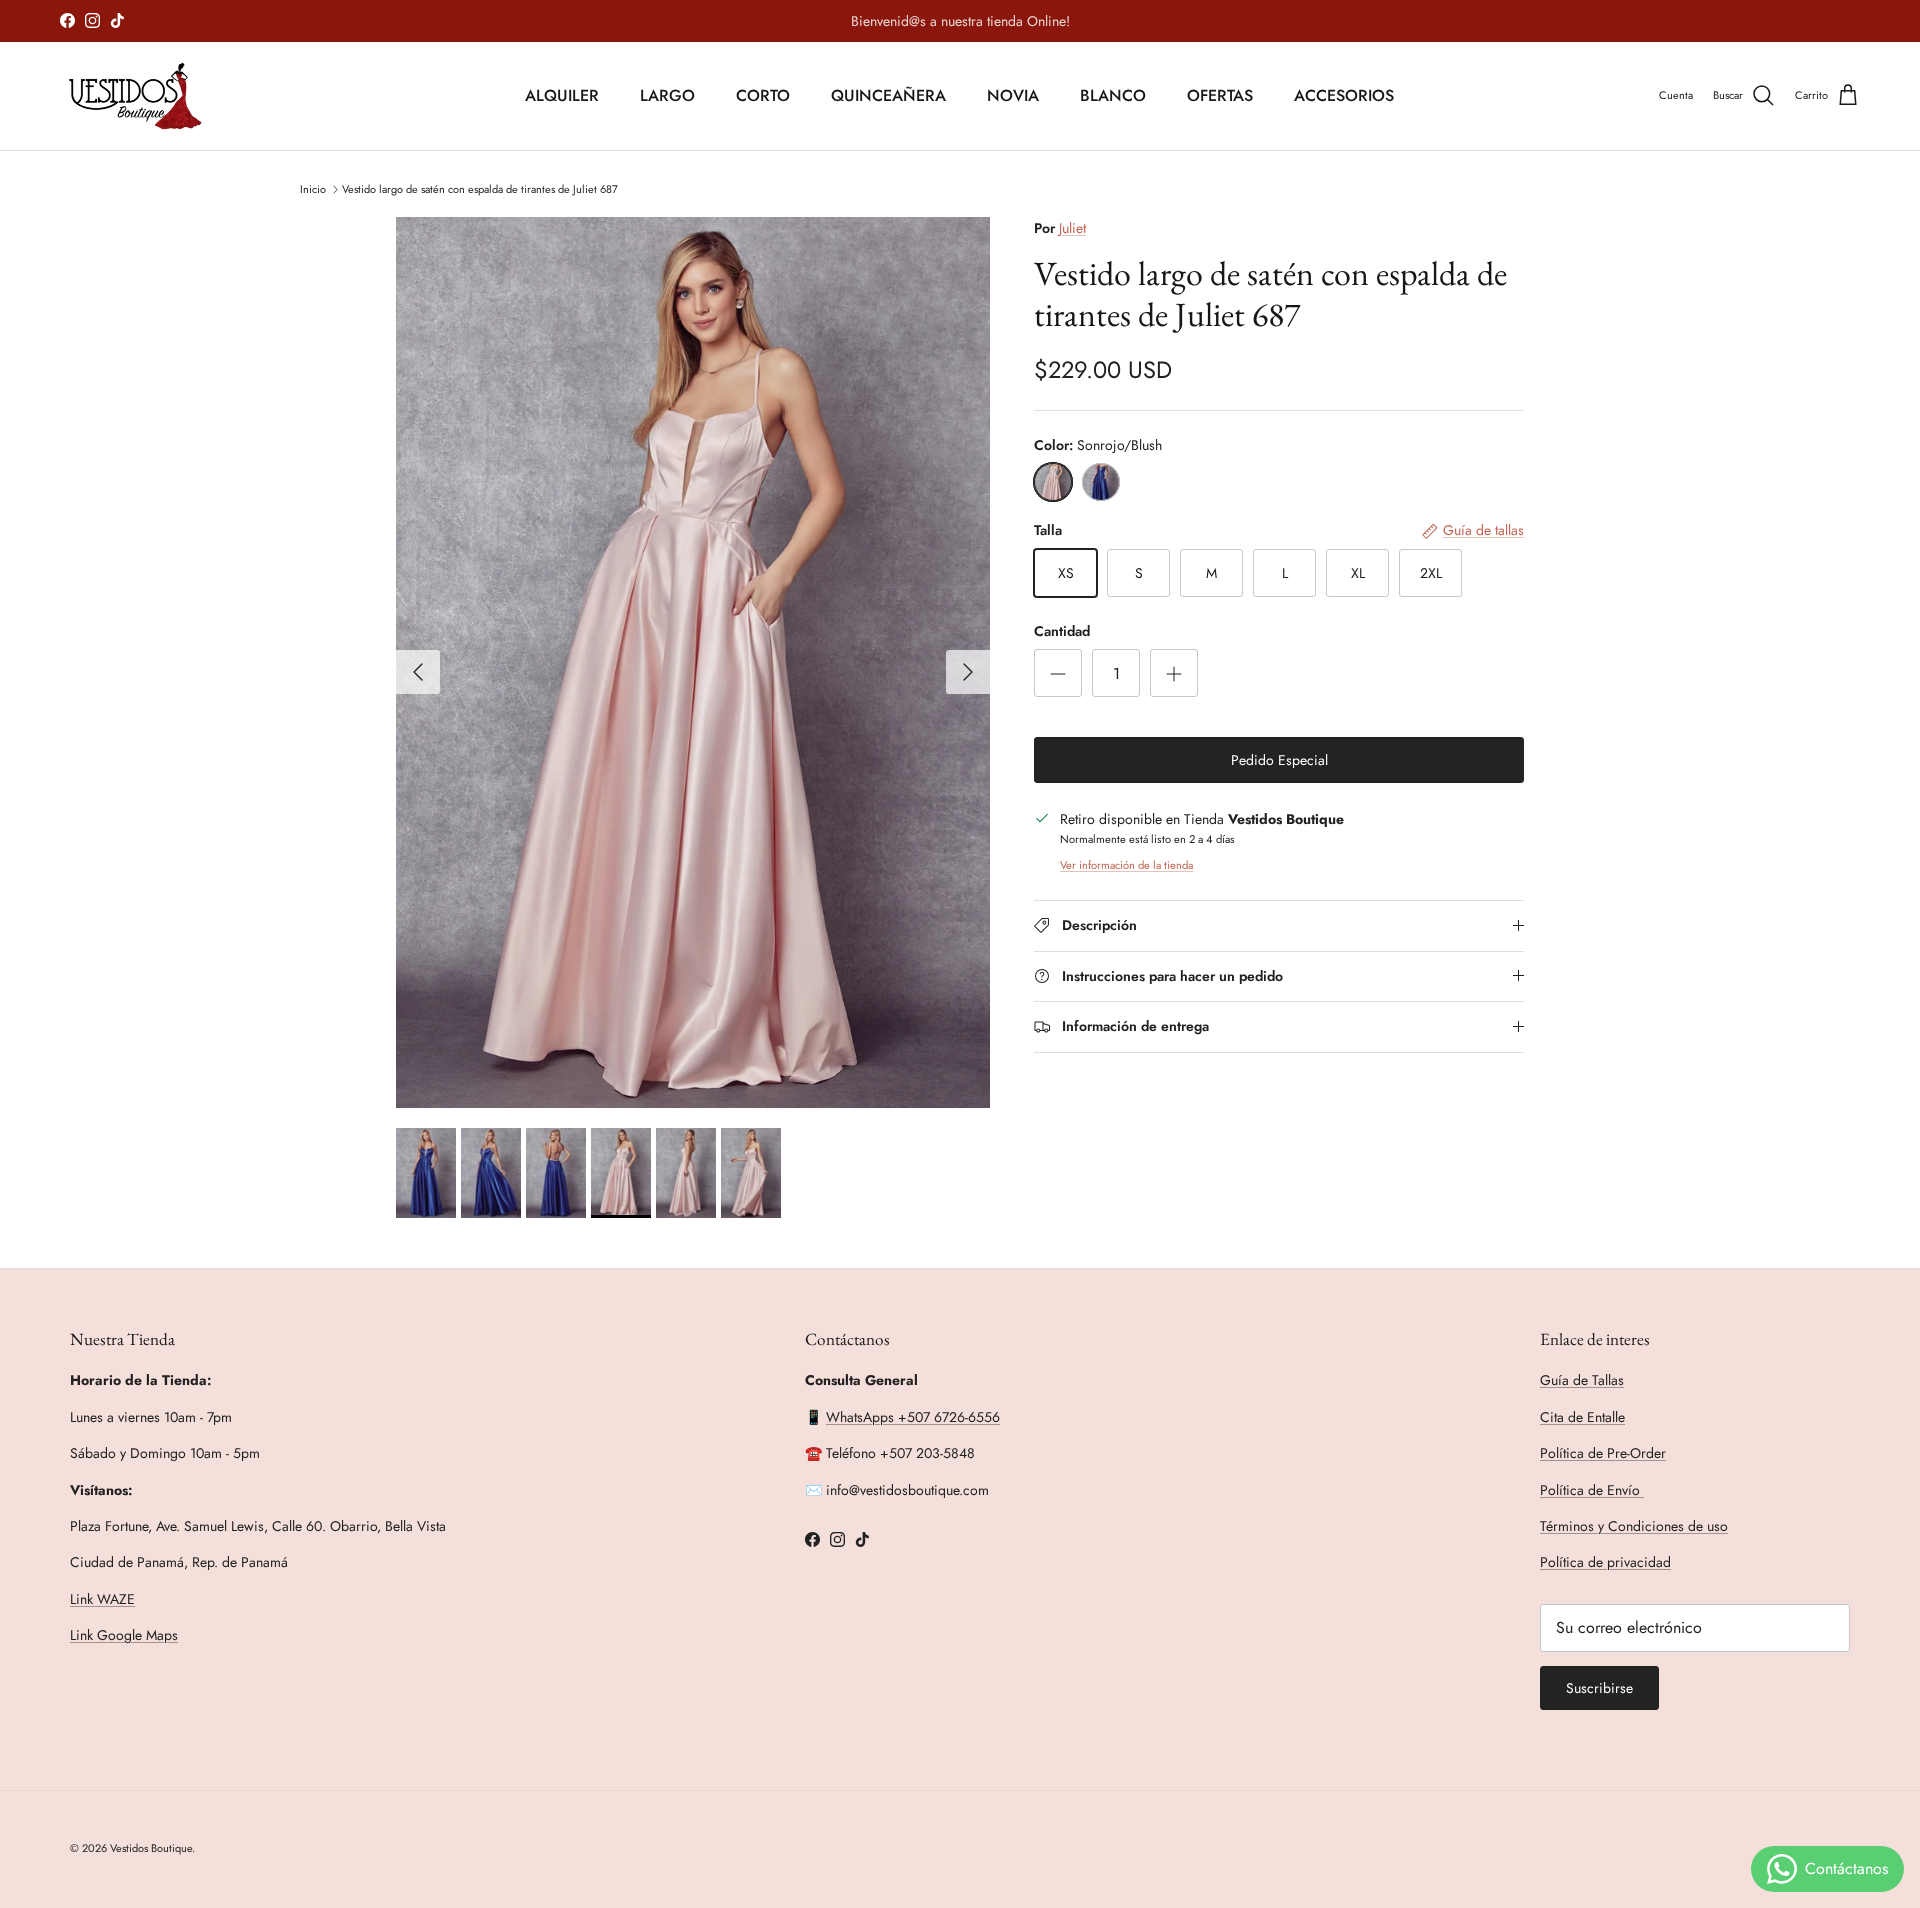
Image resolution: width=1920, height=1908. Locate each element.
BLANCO (1113, 95)
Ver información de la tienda (1126, 865)
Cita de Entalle (1582, 1417)
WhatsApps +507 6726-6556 (913, 1417)
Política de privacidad (1605, 1562)
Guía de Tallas (1582, 1380)
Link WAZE (102, 1599)
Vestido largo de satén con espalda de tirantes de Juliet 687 (480, 188)
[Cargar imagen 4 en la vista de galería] (693, 662)
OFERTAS (1220, 95)
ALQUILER (562, 95)
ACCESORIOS (1344, 95)
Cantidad (1062, 631)
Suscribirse (1599, 1688)
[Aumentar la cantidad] (1174, 673)
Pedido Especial (1279, 760)
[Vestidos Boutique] (147, 96)
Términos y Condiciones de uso (1634, 1526)
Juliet (1072, 228)
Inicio (313, 188)
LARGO (667, 95)
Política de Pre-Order (1603, 1453)
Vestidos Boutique (151, 1848)
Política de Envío (1592, 1490)
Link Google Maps (124, 1635)
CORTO (763, 95)
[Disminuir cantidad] (1058, 673)
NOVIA (1013, 95)
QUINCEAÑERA (888, 95)
